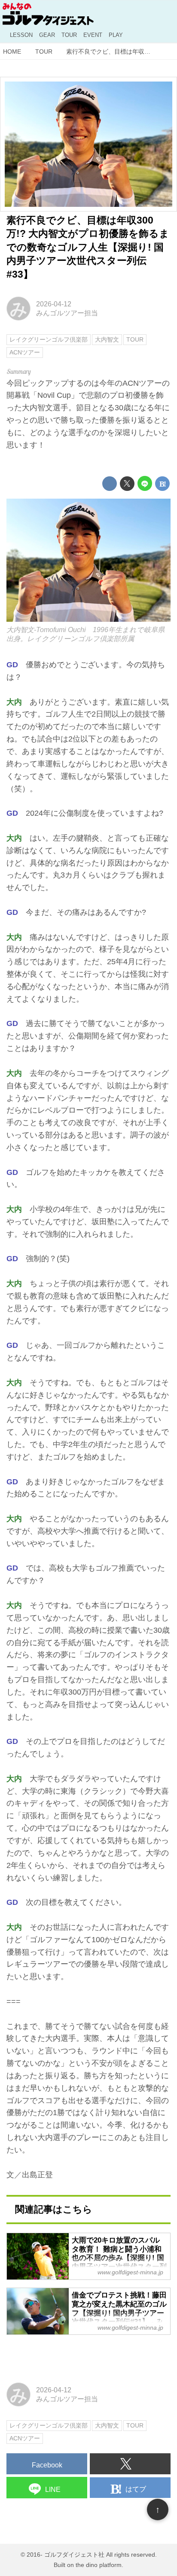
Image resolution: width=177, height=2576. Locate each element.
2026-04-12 (54, 304)
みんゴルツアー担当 (67, 313)
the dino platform (99, 2565)
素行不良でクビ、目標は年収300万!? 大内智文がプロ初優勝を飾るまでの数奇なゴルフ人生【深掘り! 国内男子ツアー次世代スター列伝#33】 (88, 247)
